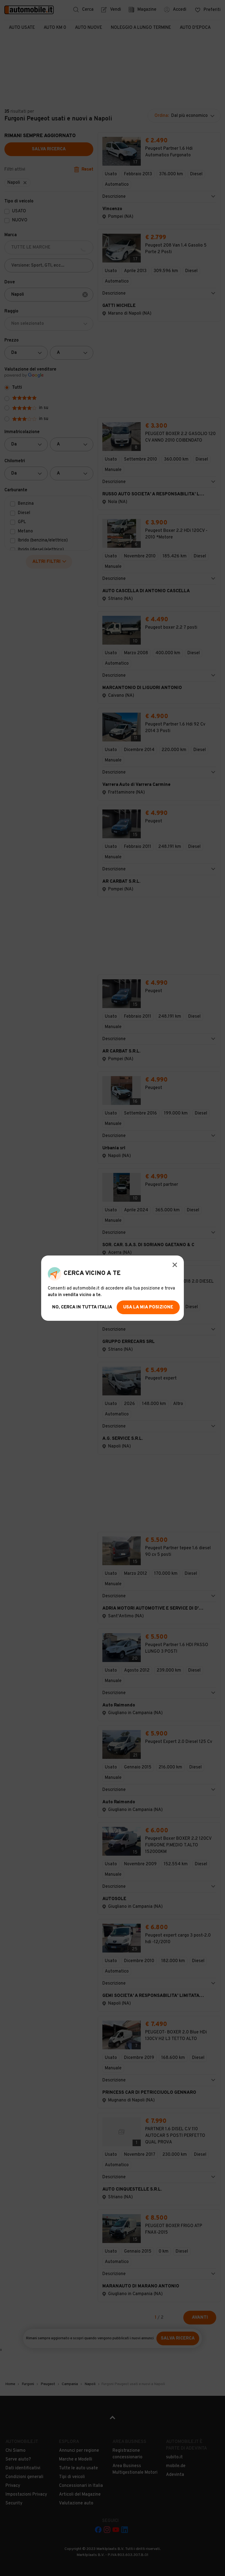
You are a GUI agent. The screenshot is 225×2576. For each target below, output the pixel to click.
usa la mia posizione (148, 1307)
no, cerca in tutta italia (82, 1307)
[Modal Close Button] (175, 1265)
